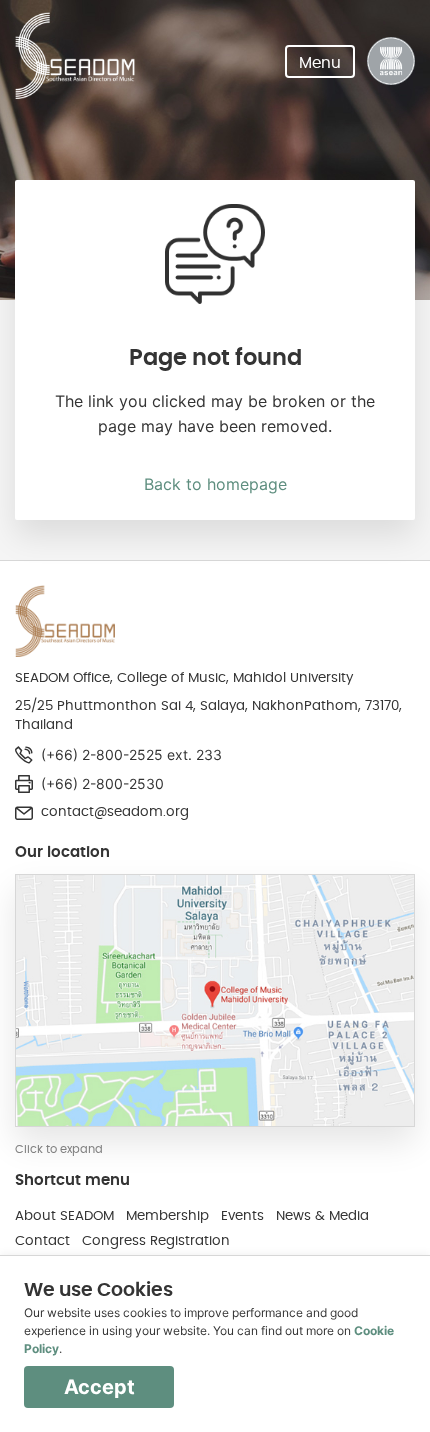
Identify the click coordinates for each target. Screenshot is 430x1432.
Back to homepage (215, 484)
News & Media (322, 1216)
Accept (99, 1387)
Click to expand (59, 1149)
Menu (320, 63)
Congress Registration (156, 1241)
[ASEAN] (391, 61)
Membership (167, 1216)
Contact (42, 1241)
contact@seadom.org (115, 812)
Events (242, 1216)
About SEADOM (64, 1216)
